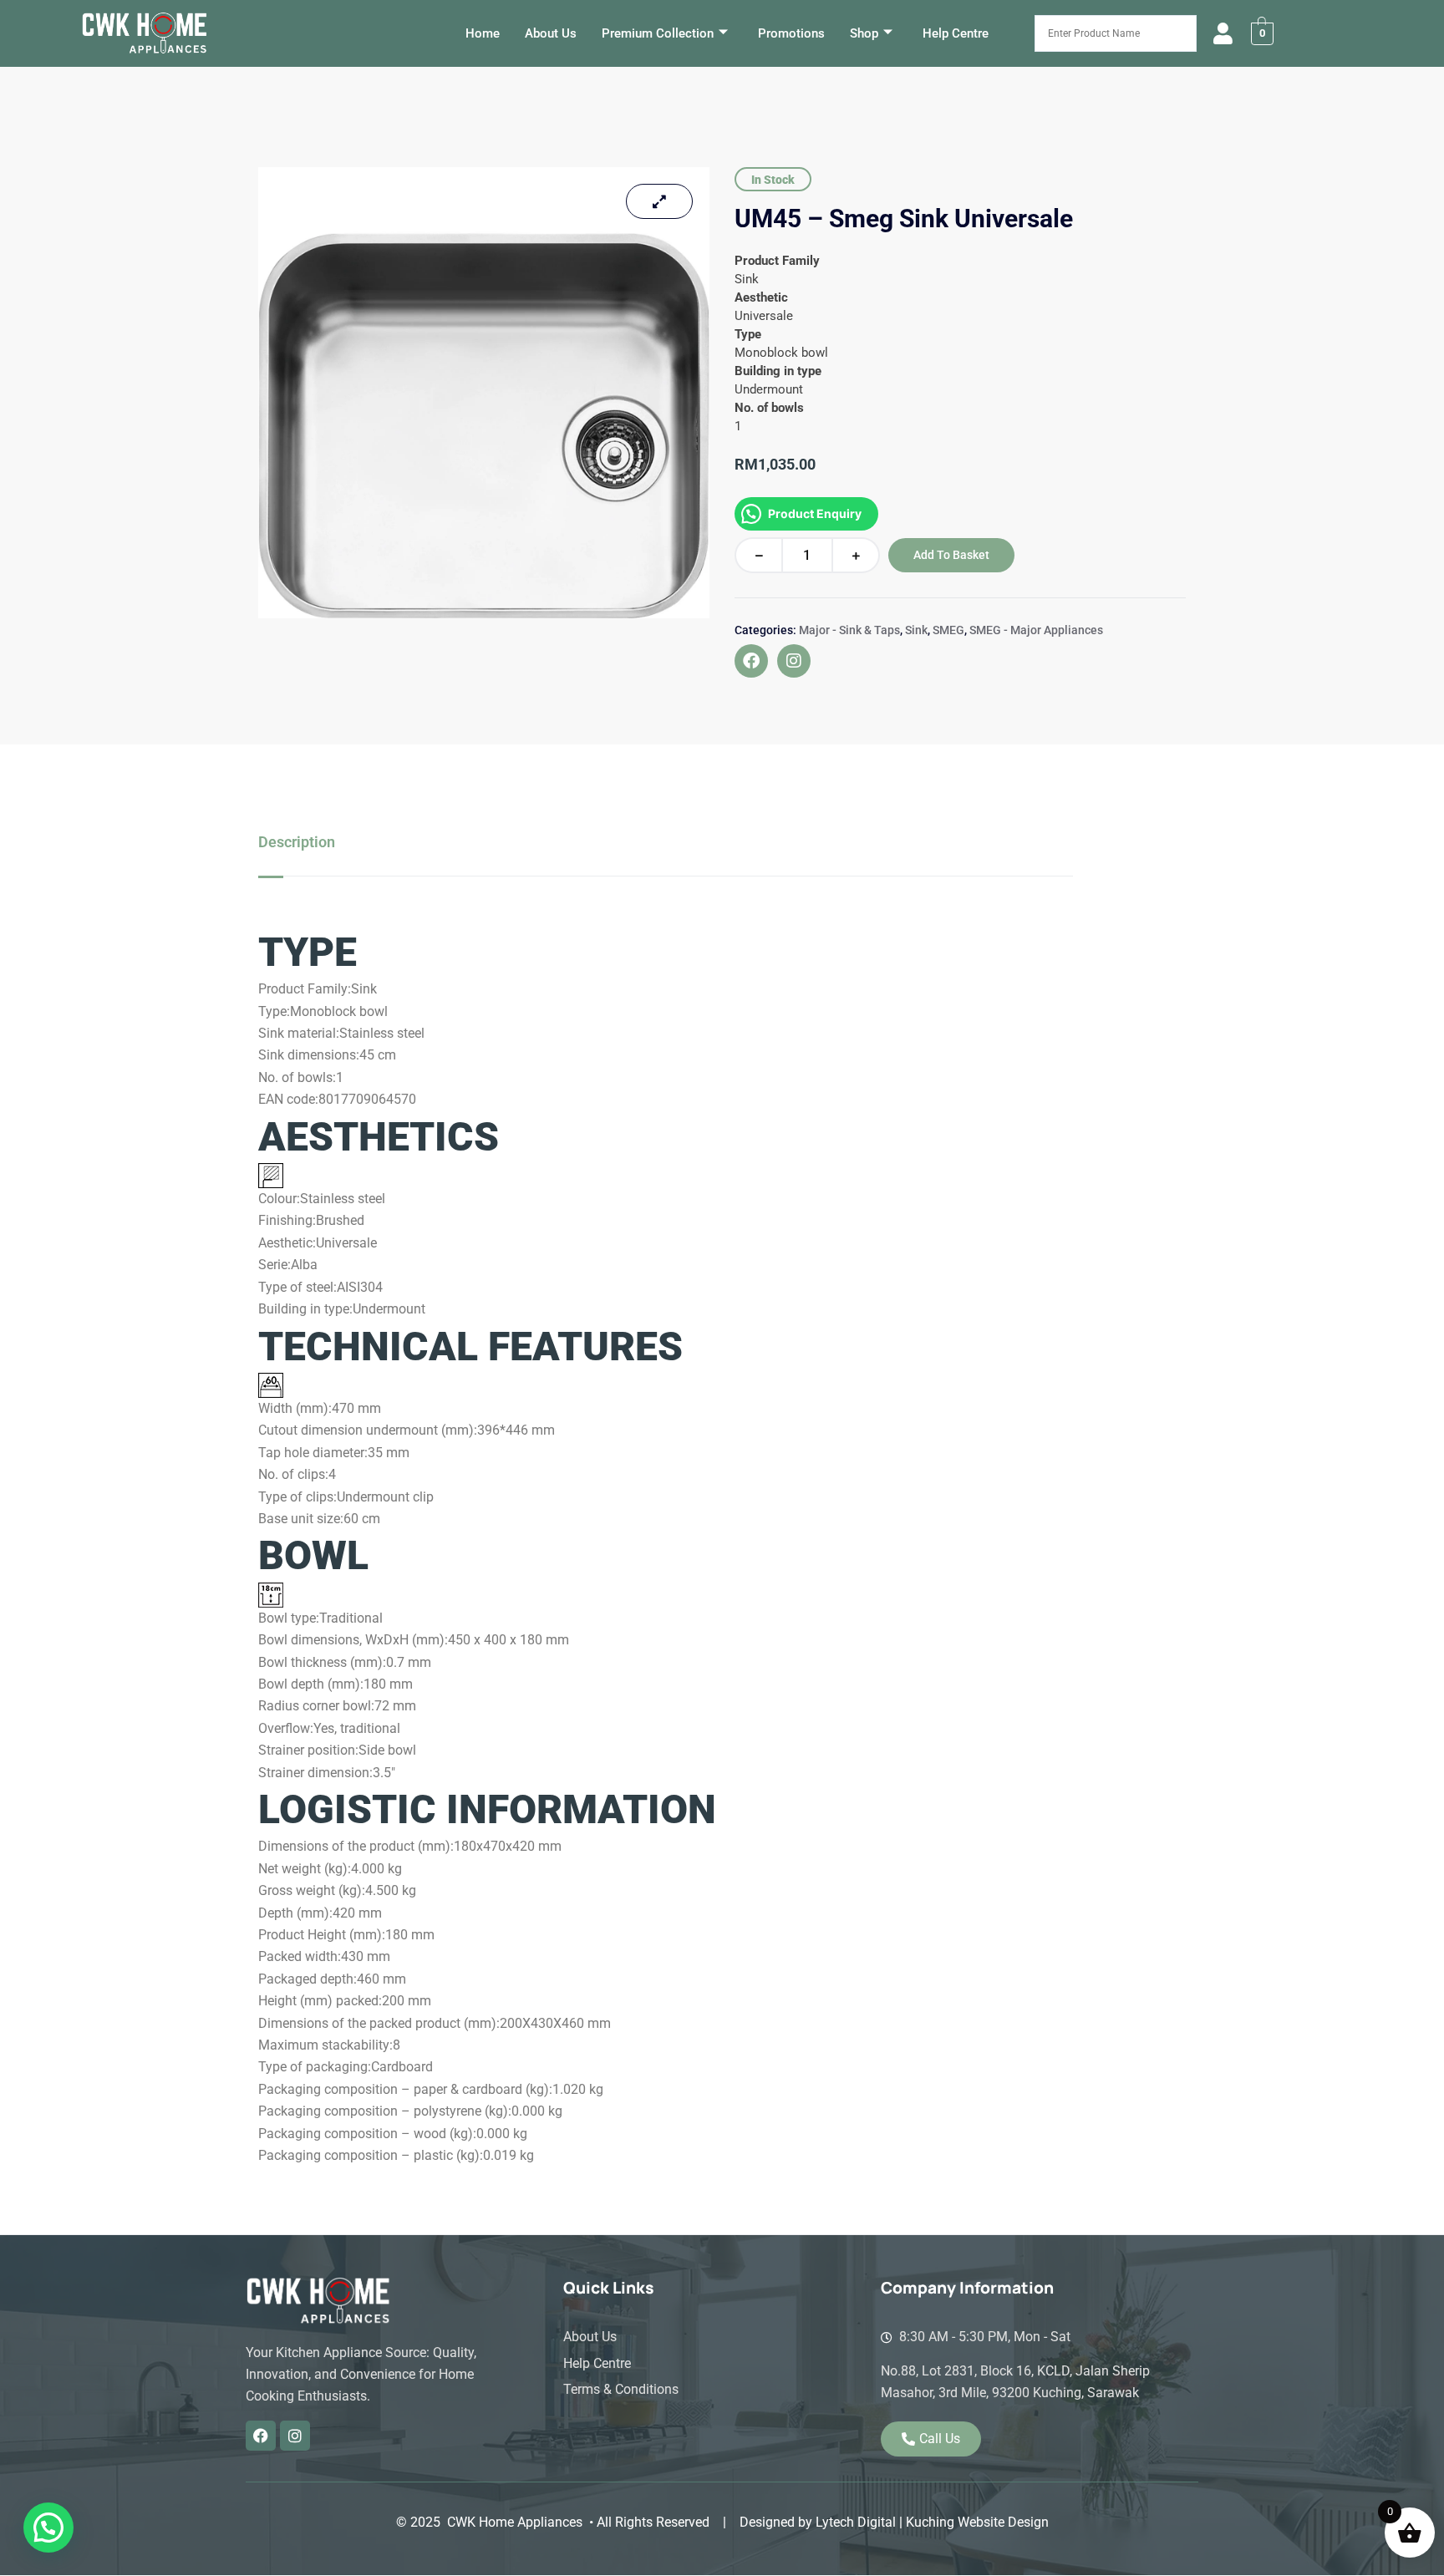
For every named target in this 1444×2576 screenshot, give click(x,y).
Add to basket (951, 555)
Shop (864, 33)
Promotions (791, 33)
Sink (916, 630)
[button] (48, 2528)
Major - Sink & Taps (849, 630)
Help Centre (956, 33)
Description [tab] (297, 842)
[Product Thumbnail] (659, 201)
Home (483, 33)
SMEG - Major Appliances (1036, 630)
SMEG (948, 630)
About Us (551, 33)
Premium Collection (658, 33)
